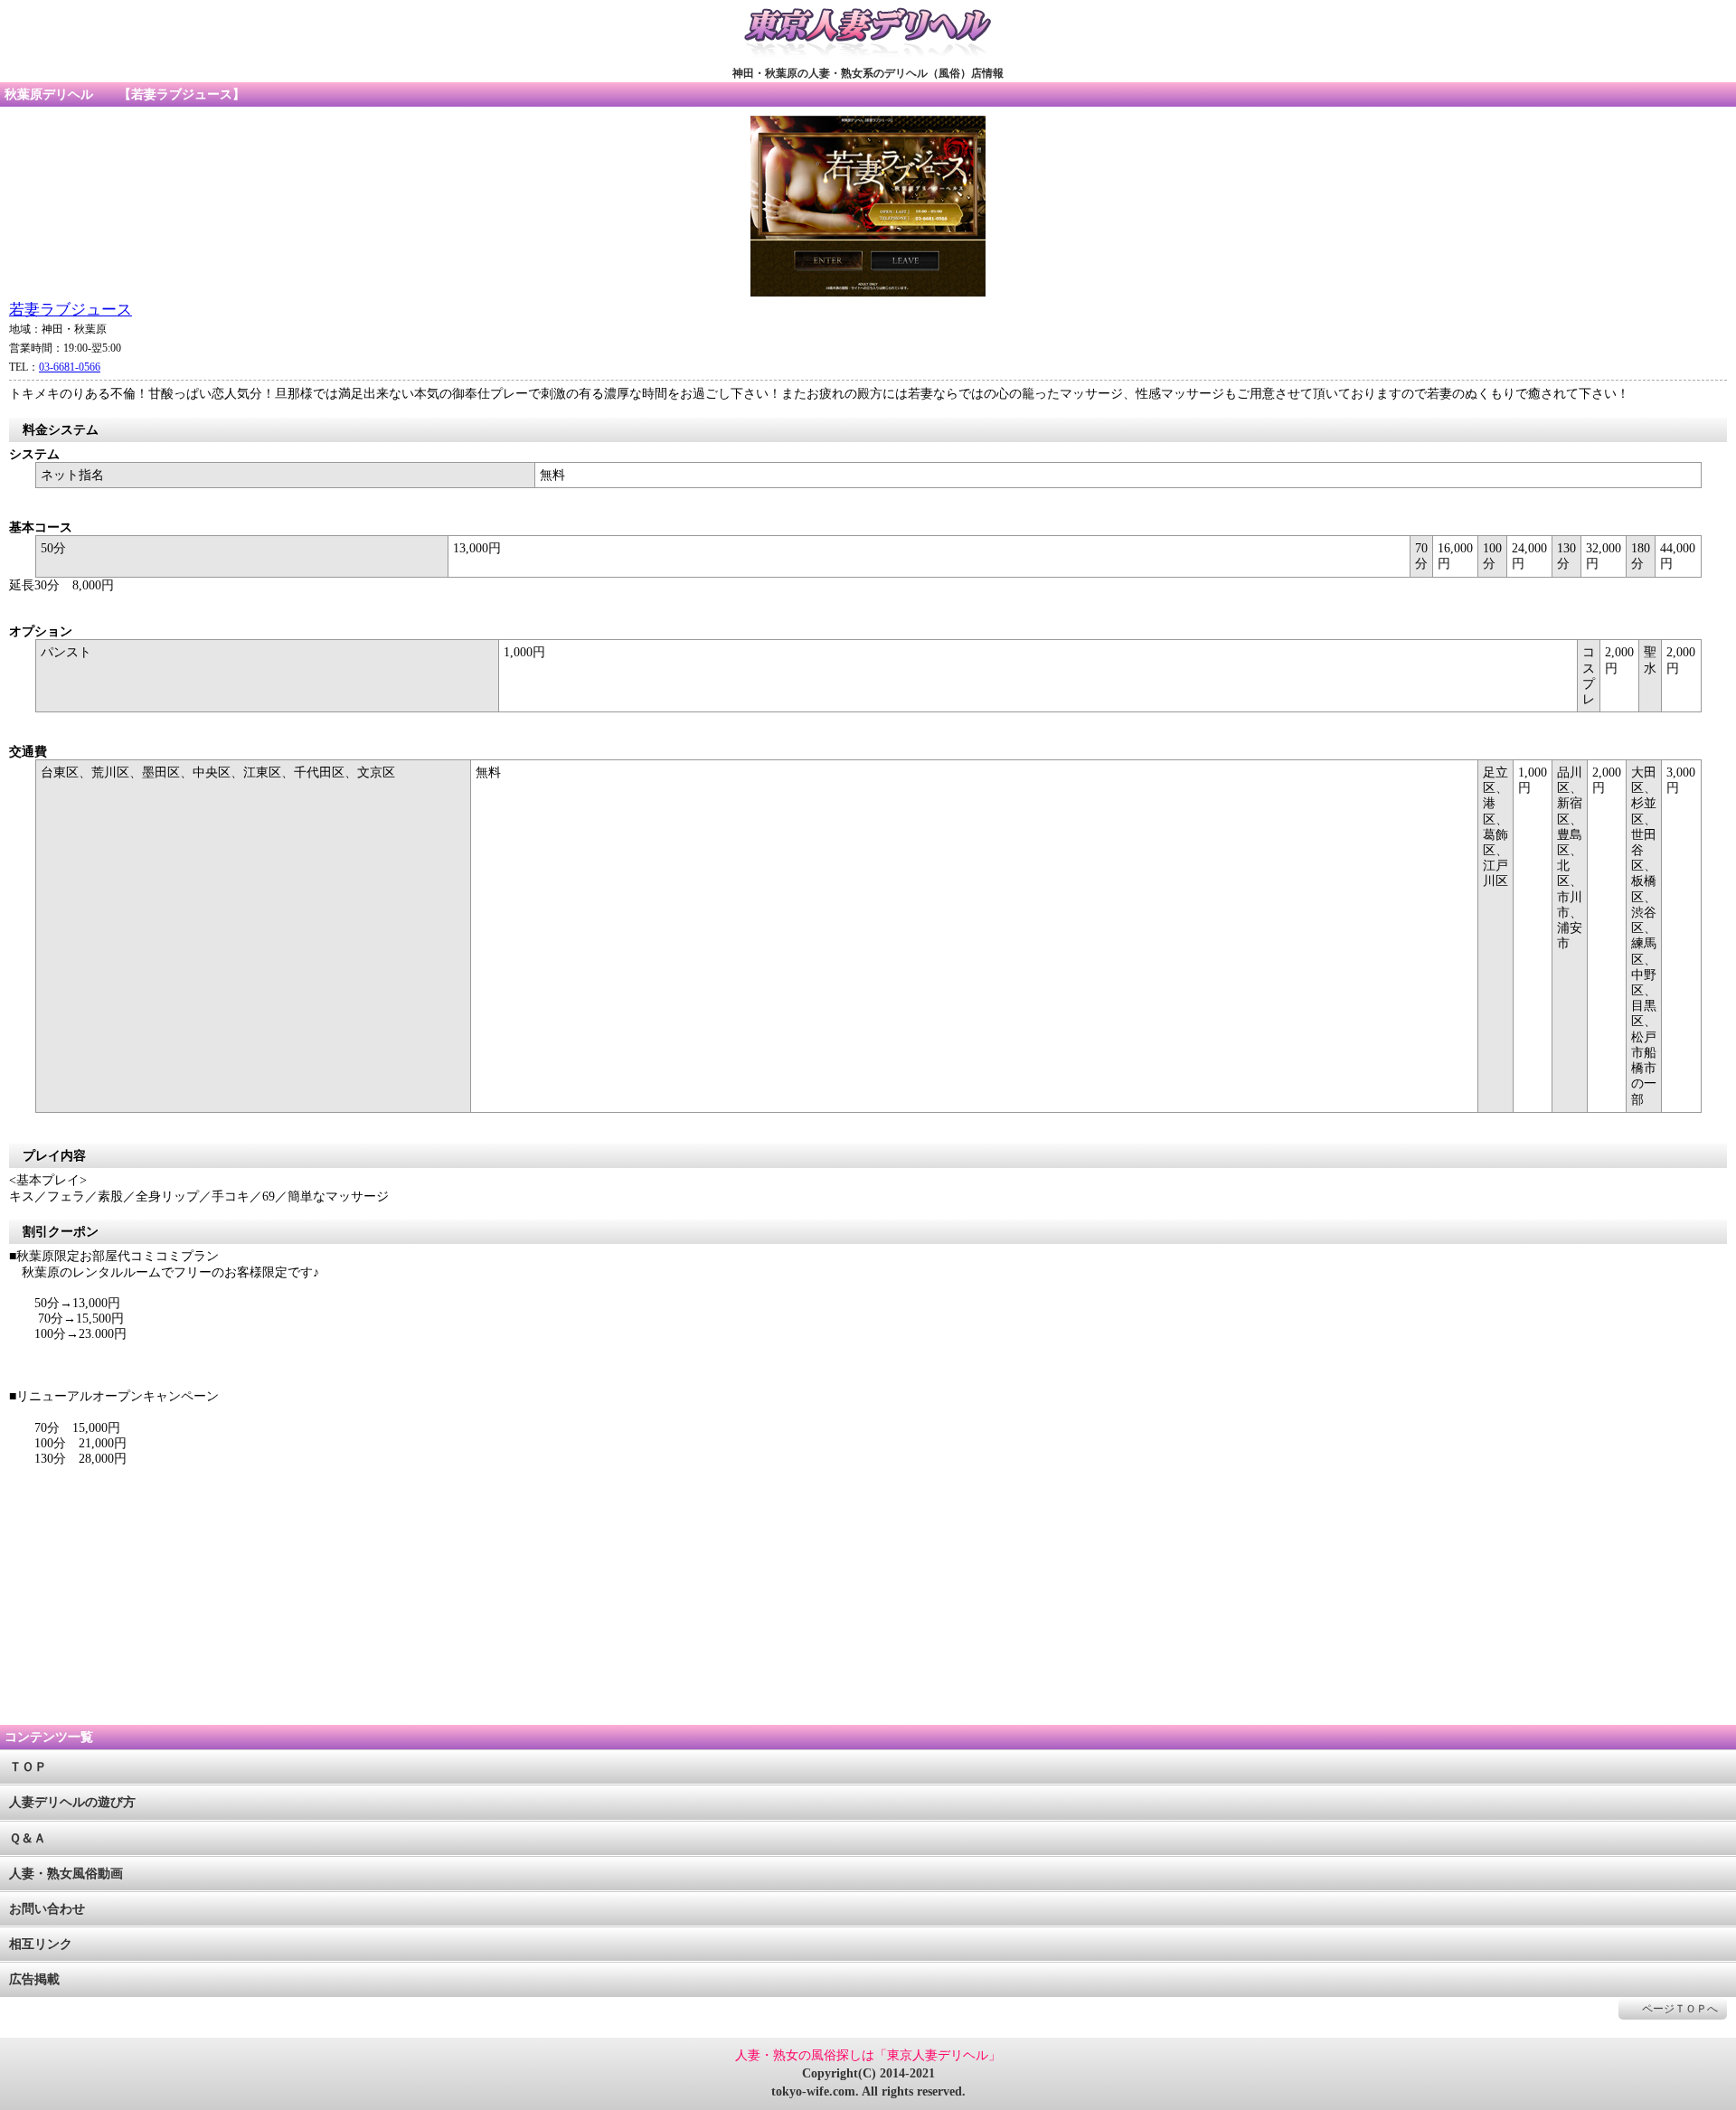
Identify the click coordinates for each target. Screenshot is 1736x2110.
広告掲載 (34, 1979)
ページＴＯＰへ (1680, 2009)
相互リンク (41, 1944)
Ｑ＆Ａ (28, 1838)
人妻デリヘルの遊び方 (72, 1802)
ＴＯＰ (28, 1767)
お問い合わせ (47, 1909)
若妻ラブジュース (71, 310)
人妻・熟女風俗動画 (66, 1874)
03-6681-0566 (70, 367)
